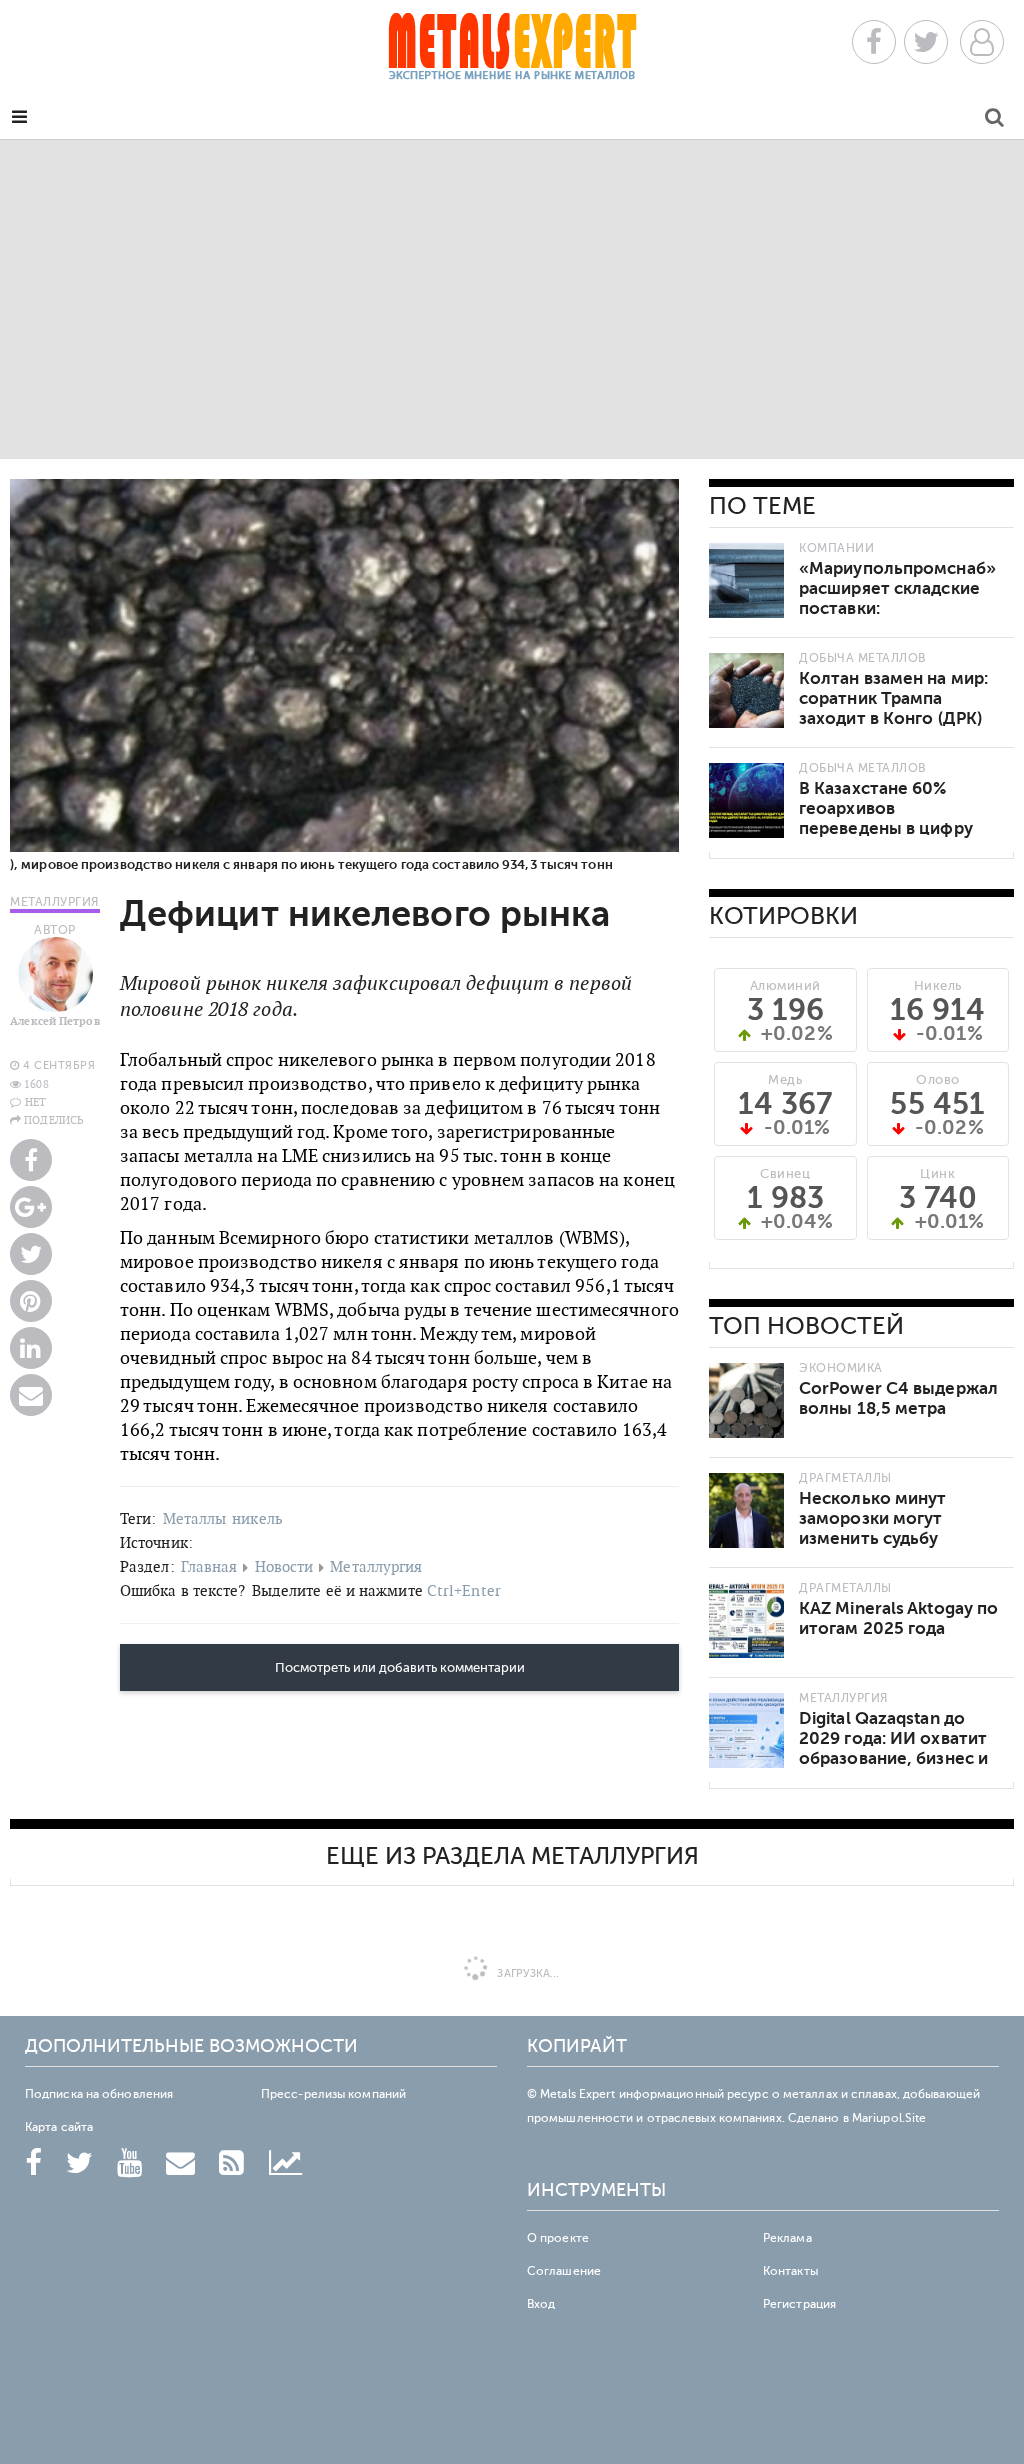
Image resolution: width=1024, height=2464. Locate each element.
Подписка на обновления (99, 2094)
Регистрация (799, 2304)
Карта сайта (59, 2127)
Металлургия (376, 1566)
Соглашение (564, 2271)
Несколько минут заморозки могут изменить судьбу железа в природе (874, 1528)
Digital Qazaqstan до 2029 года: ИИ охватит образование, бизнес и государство (893, 1748)
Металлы (195, 1518)
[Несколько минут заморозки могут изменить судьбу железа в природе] (746, 1510)
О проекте (558, 2238)
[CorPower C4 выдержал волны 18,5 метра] (746, 1400)
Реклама (787, 2238)
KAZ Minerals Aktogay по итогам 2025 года (898, 1618)
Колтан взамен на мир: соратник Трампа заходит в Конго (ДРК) (893, 698)
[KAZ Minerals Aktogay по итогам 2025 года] (746, 1620)
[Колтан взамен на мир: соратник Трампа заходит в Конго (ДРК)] (746, 690)
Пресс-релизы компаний (333, 2094)
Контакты (790, 2271)
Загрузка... (526, 1973)
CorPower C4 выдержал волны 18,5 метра (898, 1398)
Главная (209, 1566)
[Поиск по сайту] (994, 120)
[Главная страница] (512, 52)
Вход (541, 2304)
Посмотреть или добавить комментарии (400, 1668)
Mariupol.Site (889, 2118)
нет (35, 1102)
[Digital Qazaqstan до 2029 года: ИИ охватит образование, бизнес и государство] (746, 1730)
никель (257, 1518)
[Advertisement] (512, 299)
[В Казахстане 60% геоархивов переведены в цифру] (746, 800)
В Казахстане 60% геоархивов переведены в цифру (886, 808)
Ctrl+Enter (464, 1590)
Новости (284, 1566)
